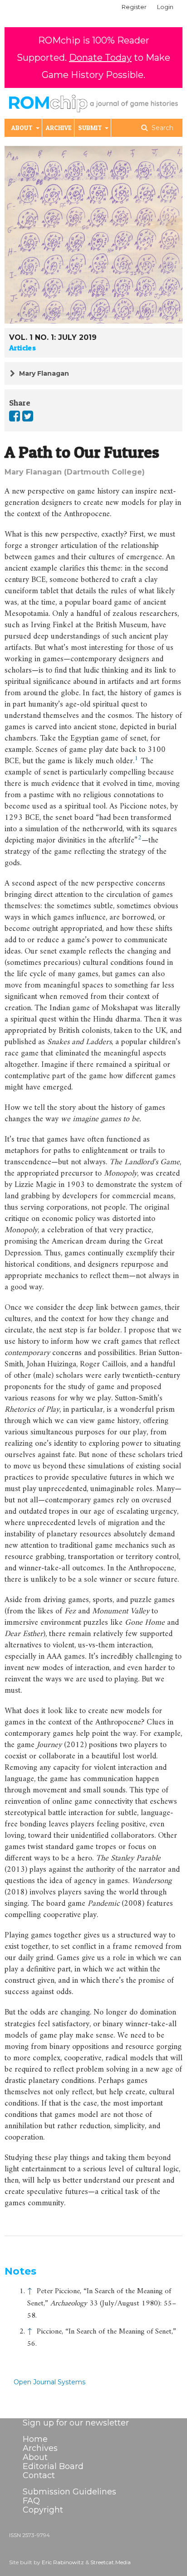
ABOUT (23, 128)
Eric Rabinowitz (63, 2562)
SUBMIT (91, 128)
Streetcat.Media (111, 2562)
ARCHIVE (59, 128)
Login (165, 7)
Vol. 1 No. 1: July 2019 (53, 337)
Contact (39, 2475)
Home (35, 2439)
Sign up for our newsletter (76, 2423)
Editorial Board (53, 2466)
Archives (40, 2448)
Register (134, 7)
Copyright (43, 2510)
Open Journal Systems (49, 2382)
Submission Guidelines (69, 2492)
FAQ (31, 2501)
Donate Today (100, 58)
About (35, 2457)
